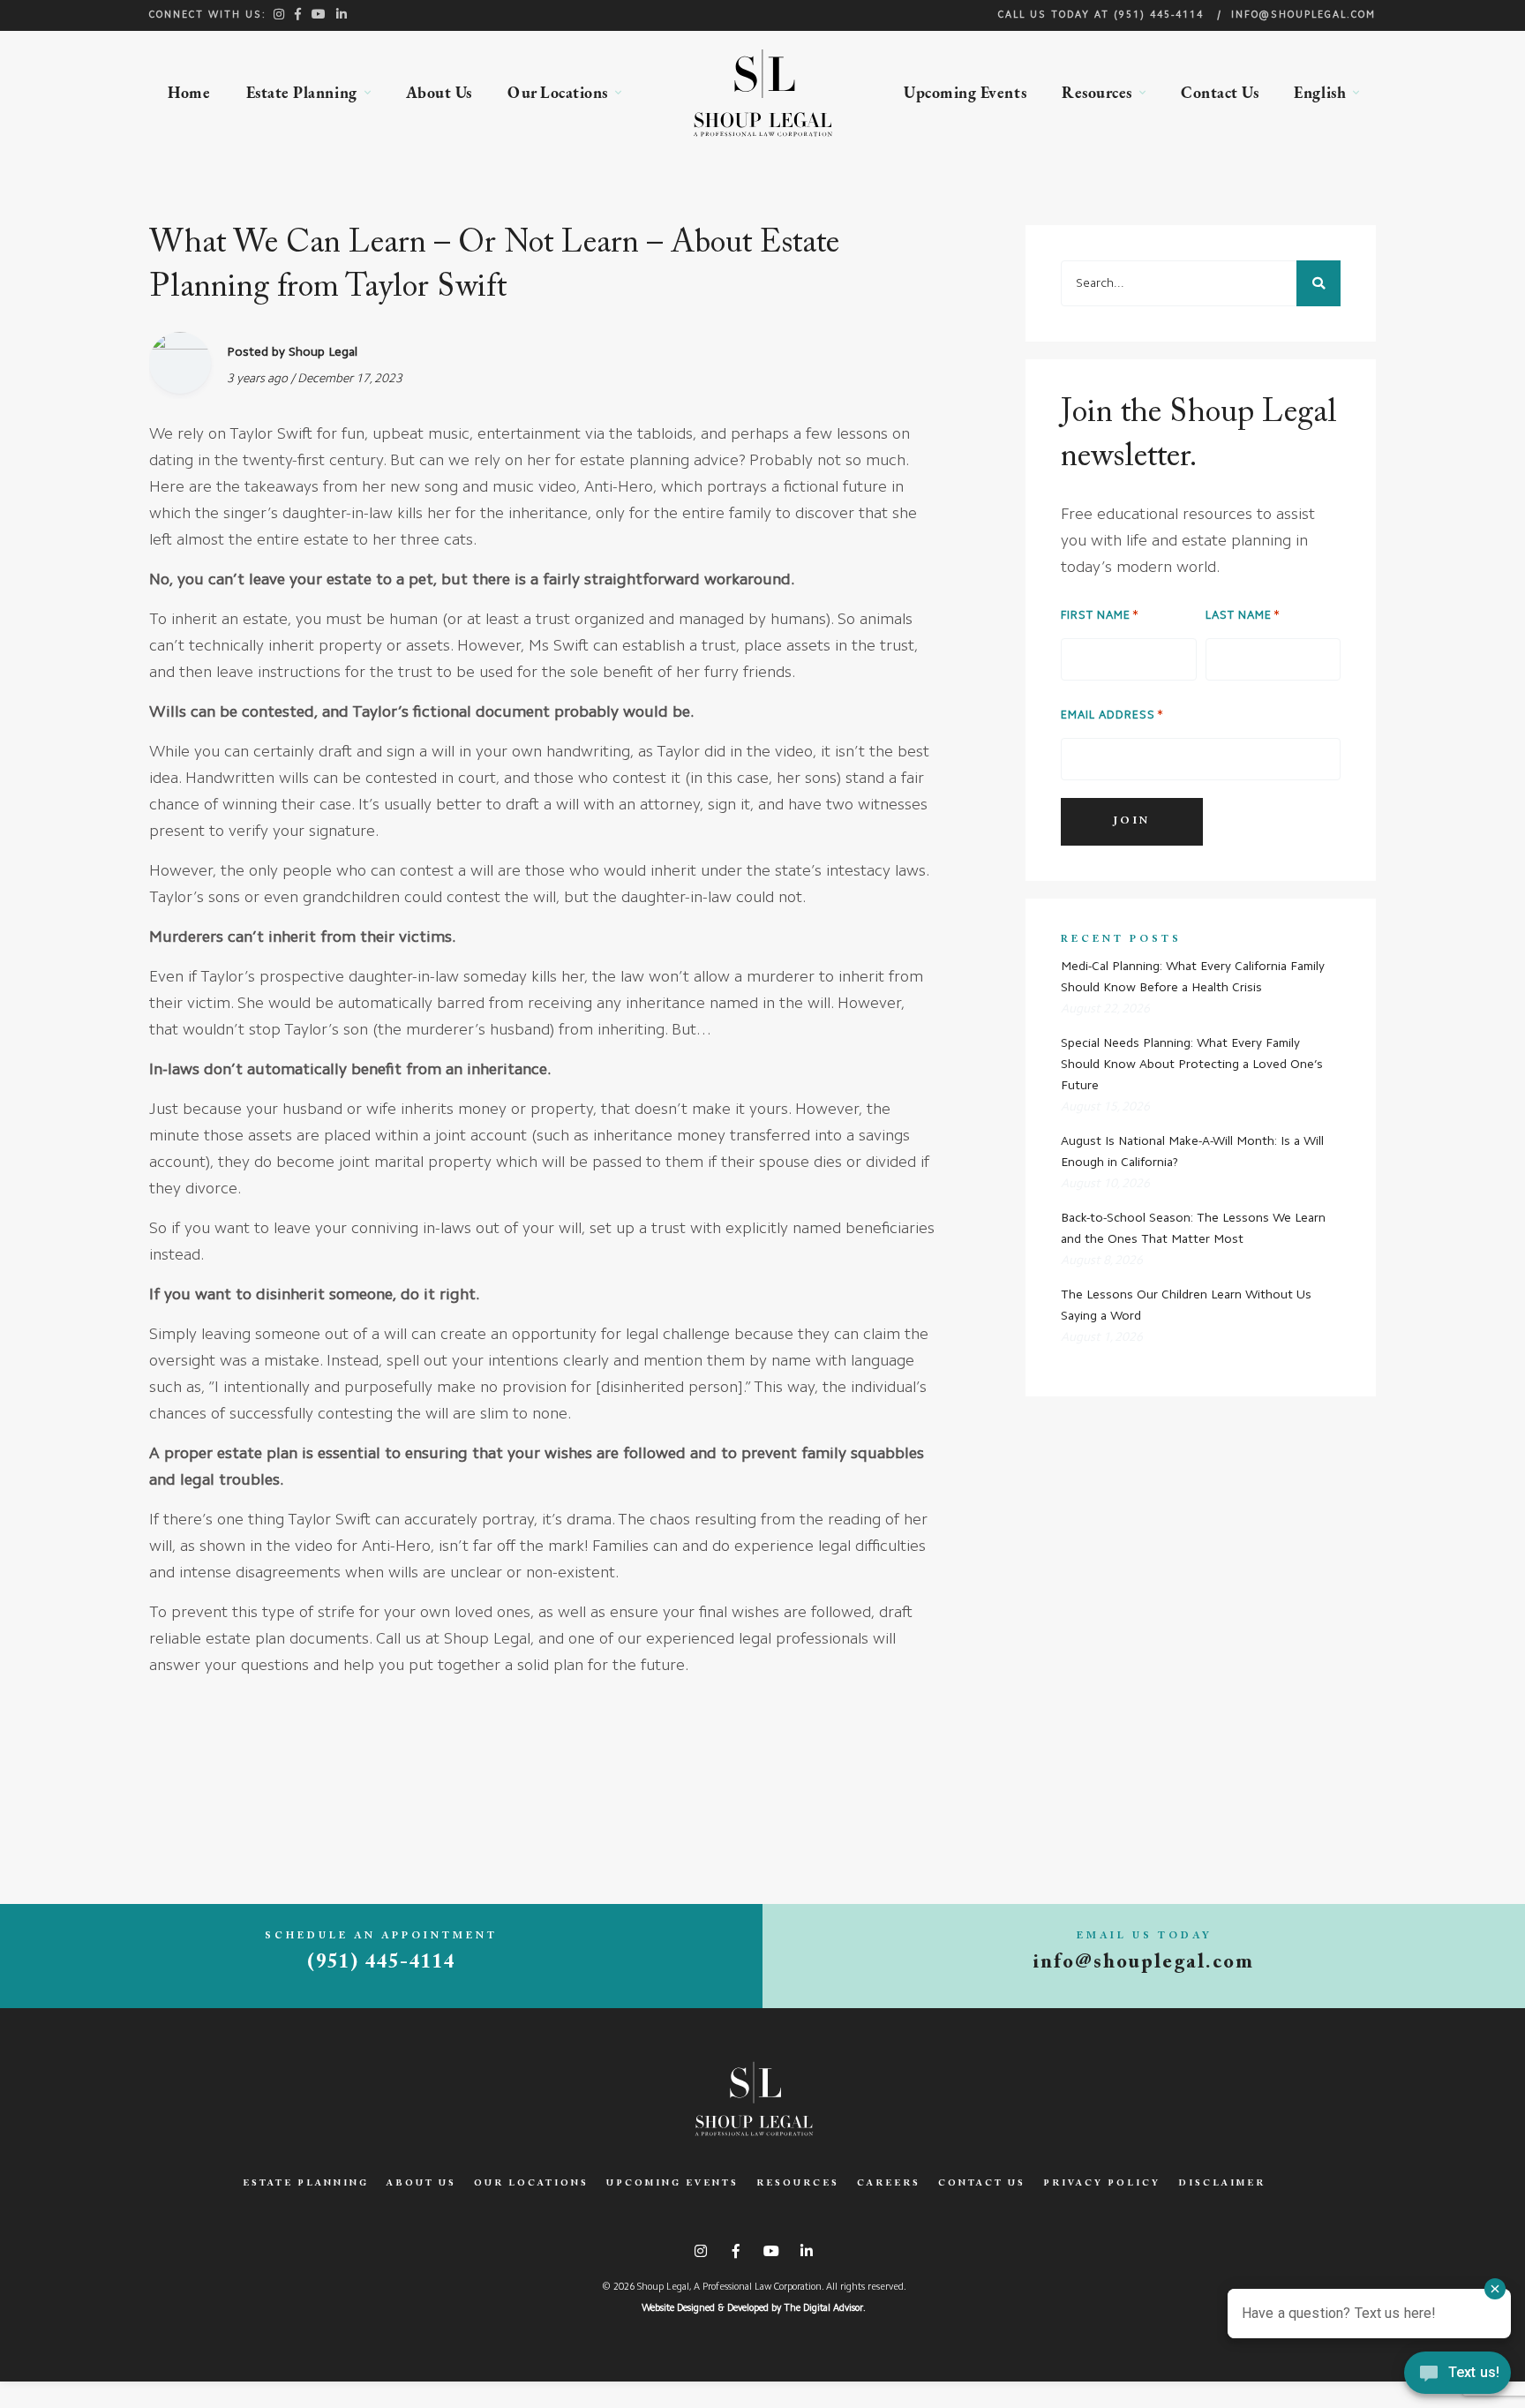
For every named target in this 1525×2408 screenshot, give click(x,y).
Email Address (1108, 715)
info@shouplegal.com (1303, 15)
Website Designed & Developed (705, 2309)
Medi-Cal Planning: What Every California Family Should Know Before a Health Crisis (1193, 977)
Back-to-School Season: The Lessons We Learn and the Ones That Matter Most (1193, 1229)
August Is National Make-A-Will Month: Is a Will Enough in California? (1192, 1152)
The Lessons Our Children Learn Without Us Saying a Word (1186, 1306)
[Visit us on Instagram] (280, 14)
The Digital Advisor (823, 2309)
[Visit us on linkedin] (342, 14)
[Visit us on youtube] (319, 14)
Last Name (1239, 616)
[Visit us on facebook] (299, 14)
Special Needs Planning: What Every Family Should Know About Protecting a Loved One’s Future (1192, 1065)
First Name (1096, 616)
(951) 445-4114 (1159, 15)
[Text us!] (1457, 2374)
